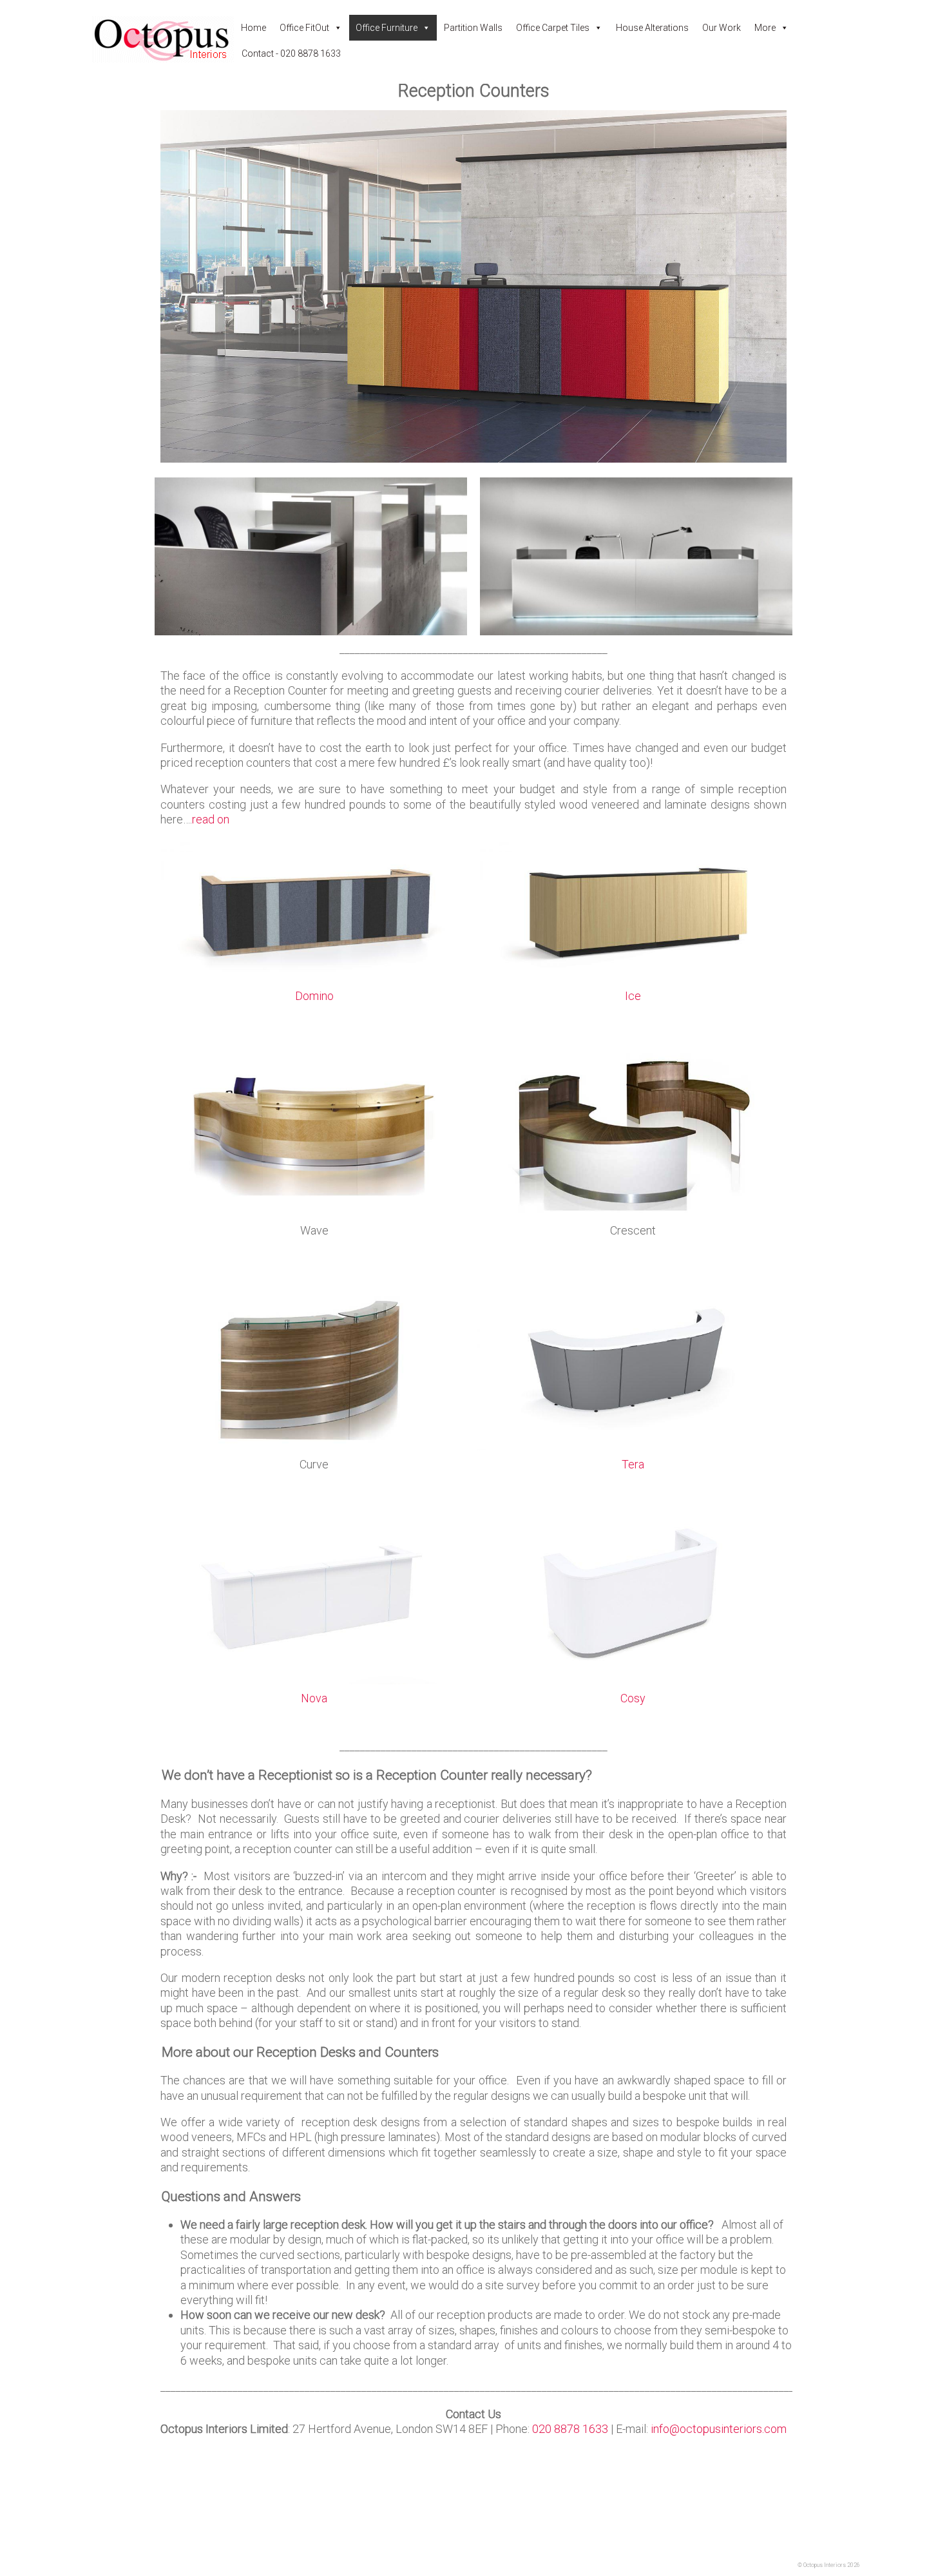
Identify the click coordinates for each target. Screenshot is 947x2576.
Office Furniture (387, 28)
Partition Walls (473, 28)
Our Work (722, 28)
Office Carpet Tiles (553, 28)
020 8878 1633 (570, 2429)
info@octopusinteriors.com (719, 2429)
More (765, 28)
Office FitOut (304, 28)
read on (211, 819)
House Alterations (652, 28)
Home (253, 28)
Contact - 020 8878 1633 (291, 53)
